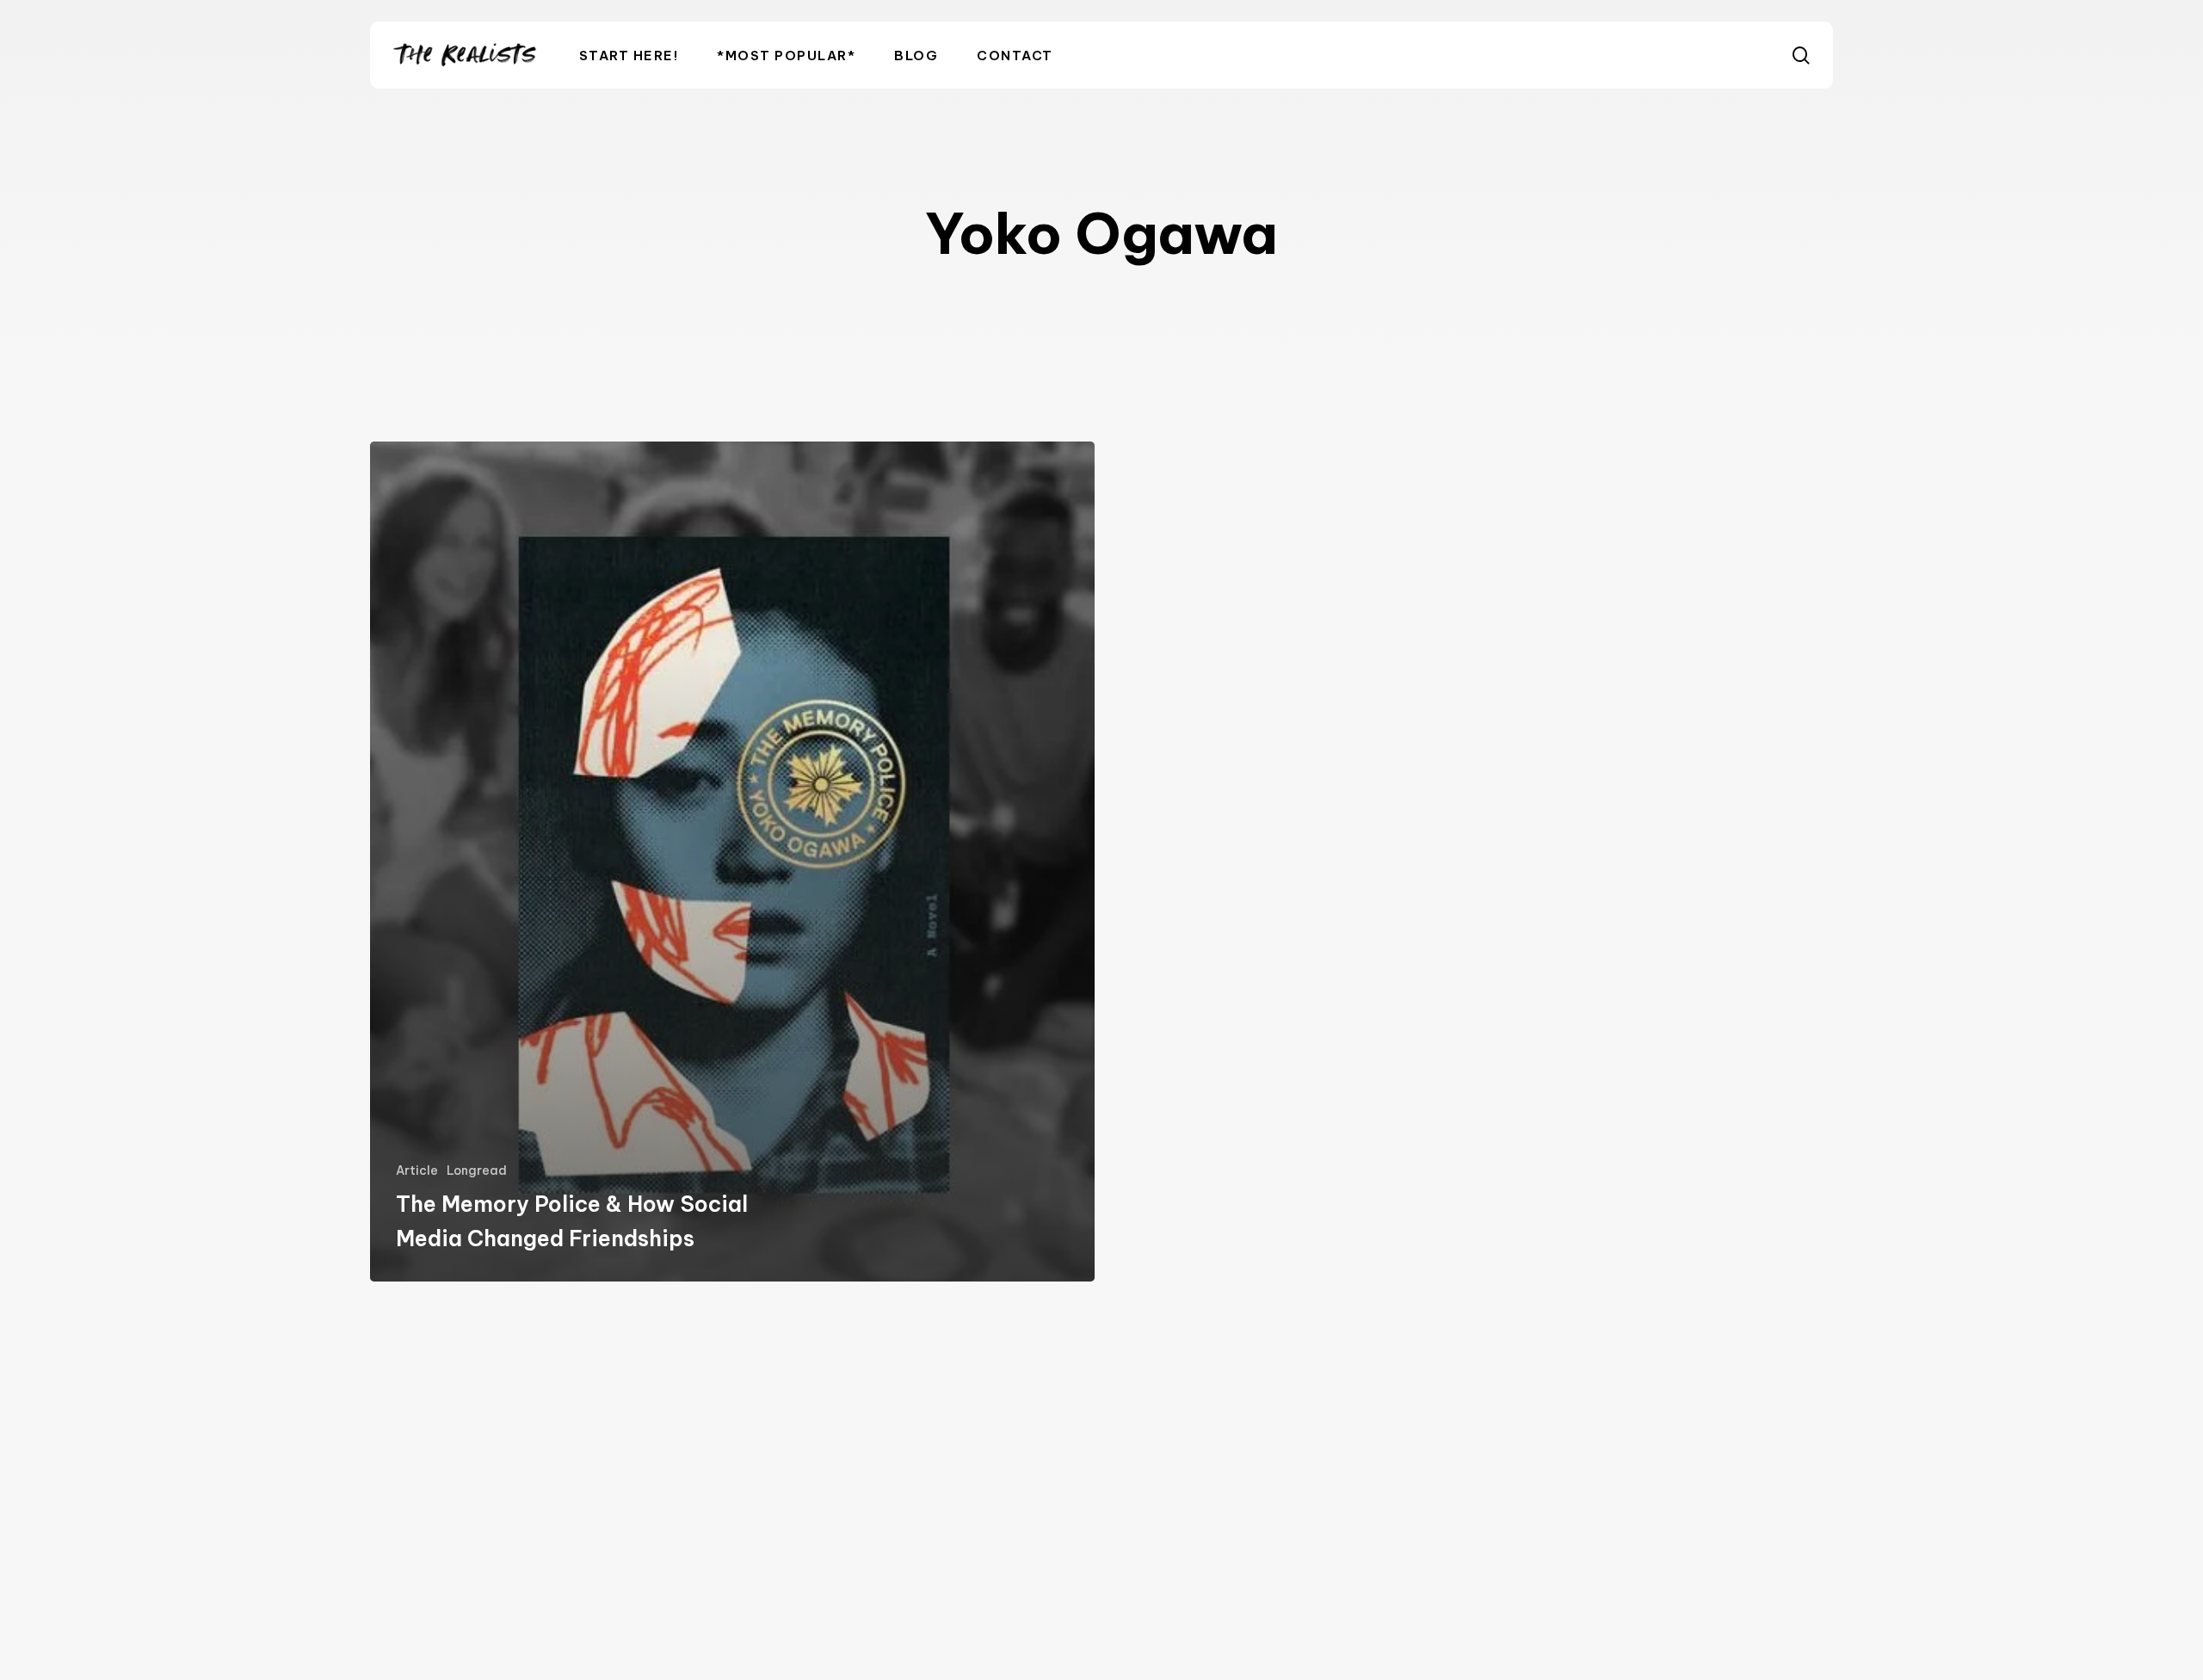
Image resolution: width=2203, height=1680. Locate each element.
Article (417, 1170)
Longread (477, 1170)
